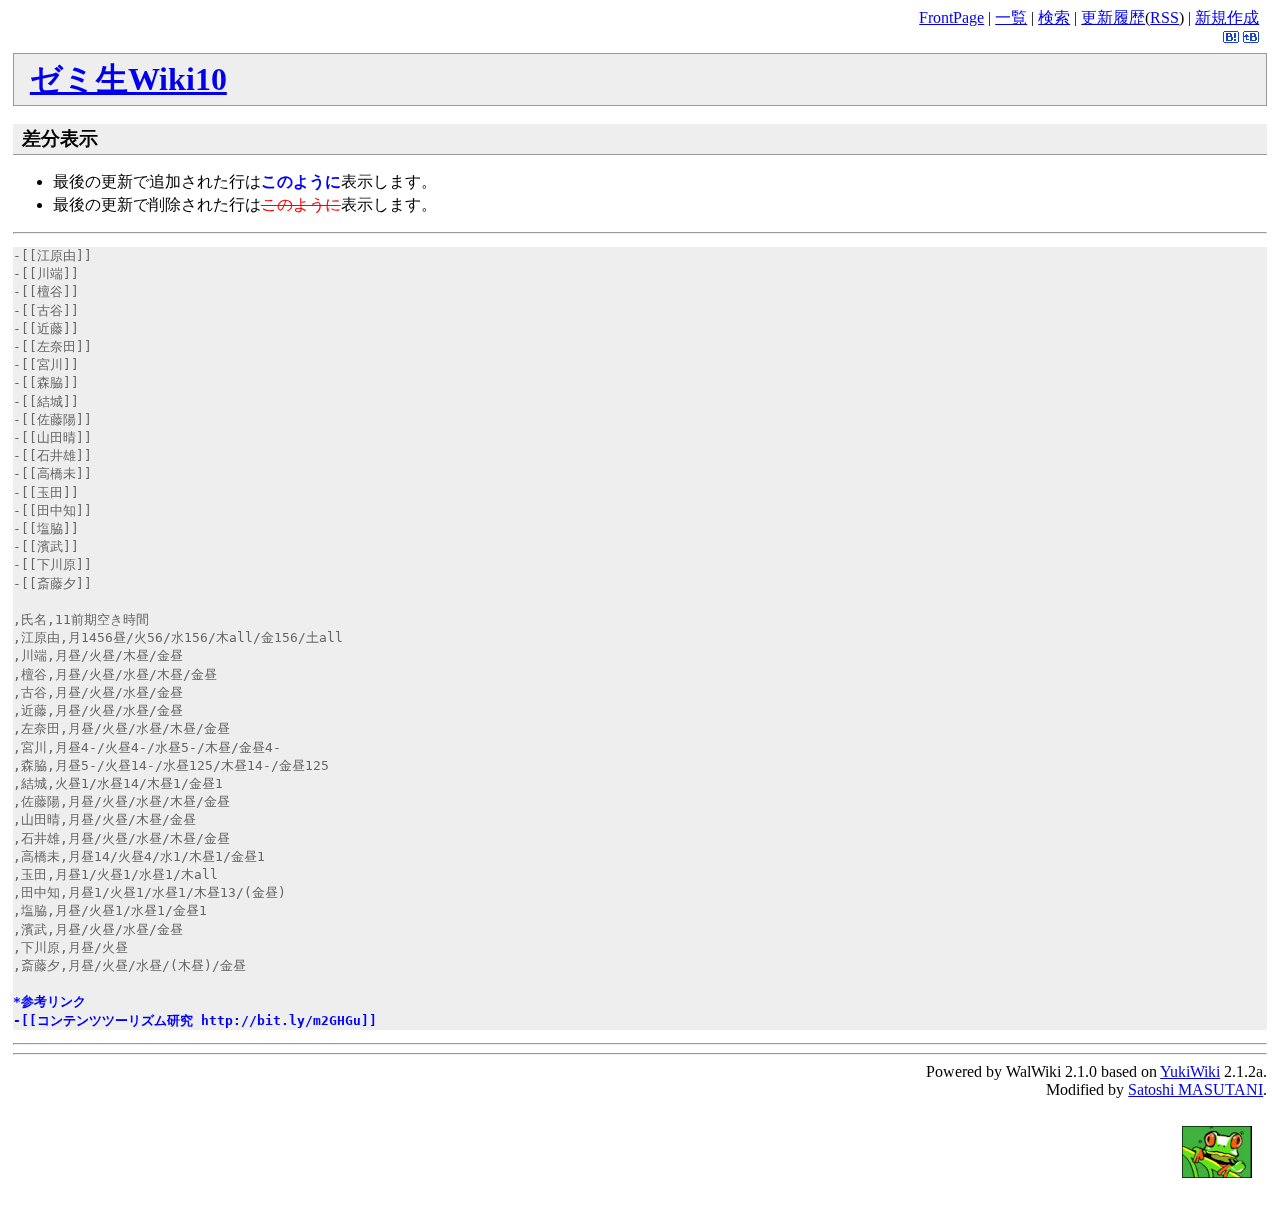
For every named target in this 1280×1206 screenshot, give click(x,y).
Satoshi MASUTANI (1195, 1089)
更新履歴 (1113, 17)
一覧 (1011, 17)
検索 (1054, 17)
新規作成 (1227, 17)
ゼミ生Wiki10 (128, 79)
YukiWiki (1190, 1071)
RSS (1164, 17)
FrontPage (951, 17)
